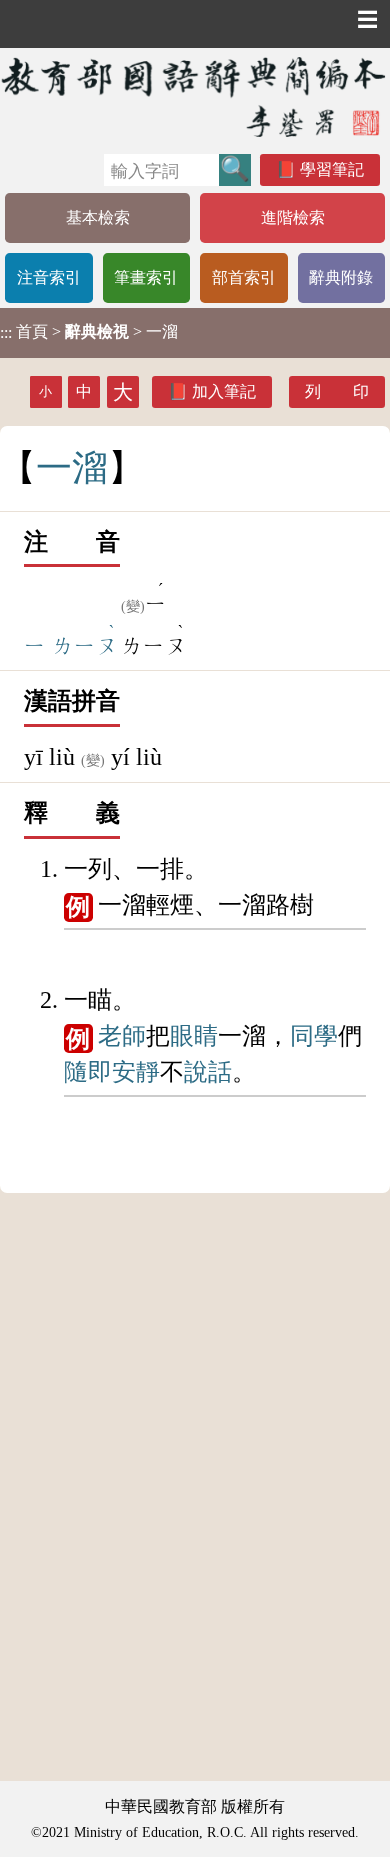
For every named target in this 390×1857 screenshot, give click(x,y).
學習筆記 (332, 169)
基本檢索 (98, 217)
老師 (122, 1036)
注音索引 (49, 277)
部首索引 (244, 277)
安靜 (136, 1072)
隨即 (88, 1072)
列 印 (337, 391)
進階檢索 (293, 217)
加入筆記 (224, 391)
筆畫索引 (146, 277)
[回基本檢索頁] (195, 96)
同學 (314, 1036)
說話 (208, 1072)
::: (6, 332)
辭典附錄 (341, 277)
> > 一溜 (89, 332)
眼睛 (194, 1036)
